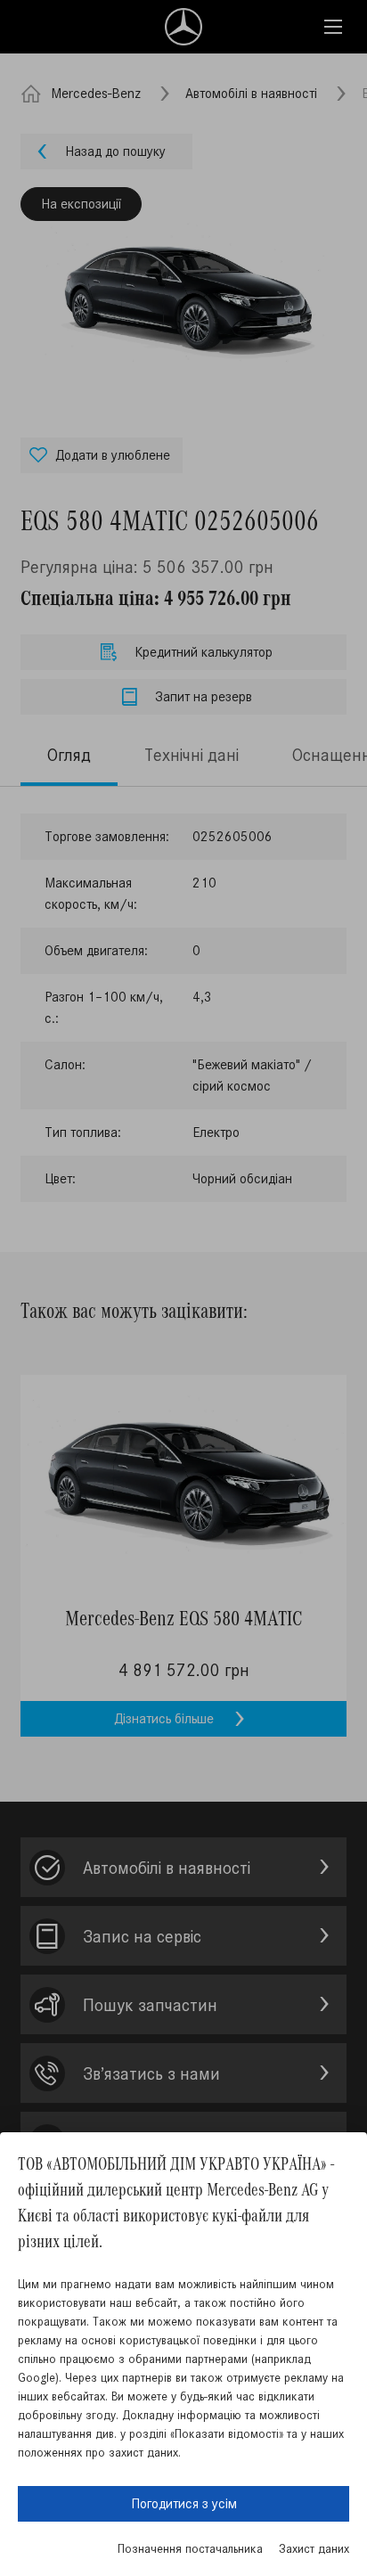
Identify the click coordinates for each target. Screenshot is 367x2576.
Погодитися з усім (184, 2503)
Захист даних (314, 2549)
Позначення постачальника (190, 2549)
